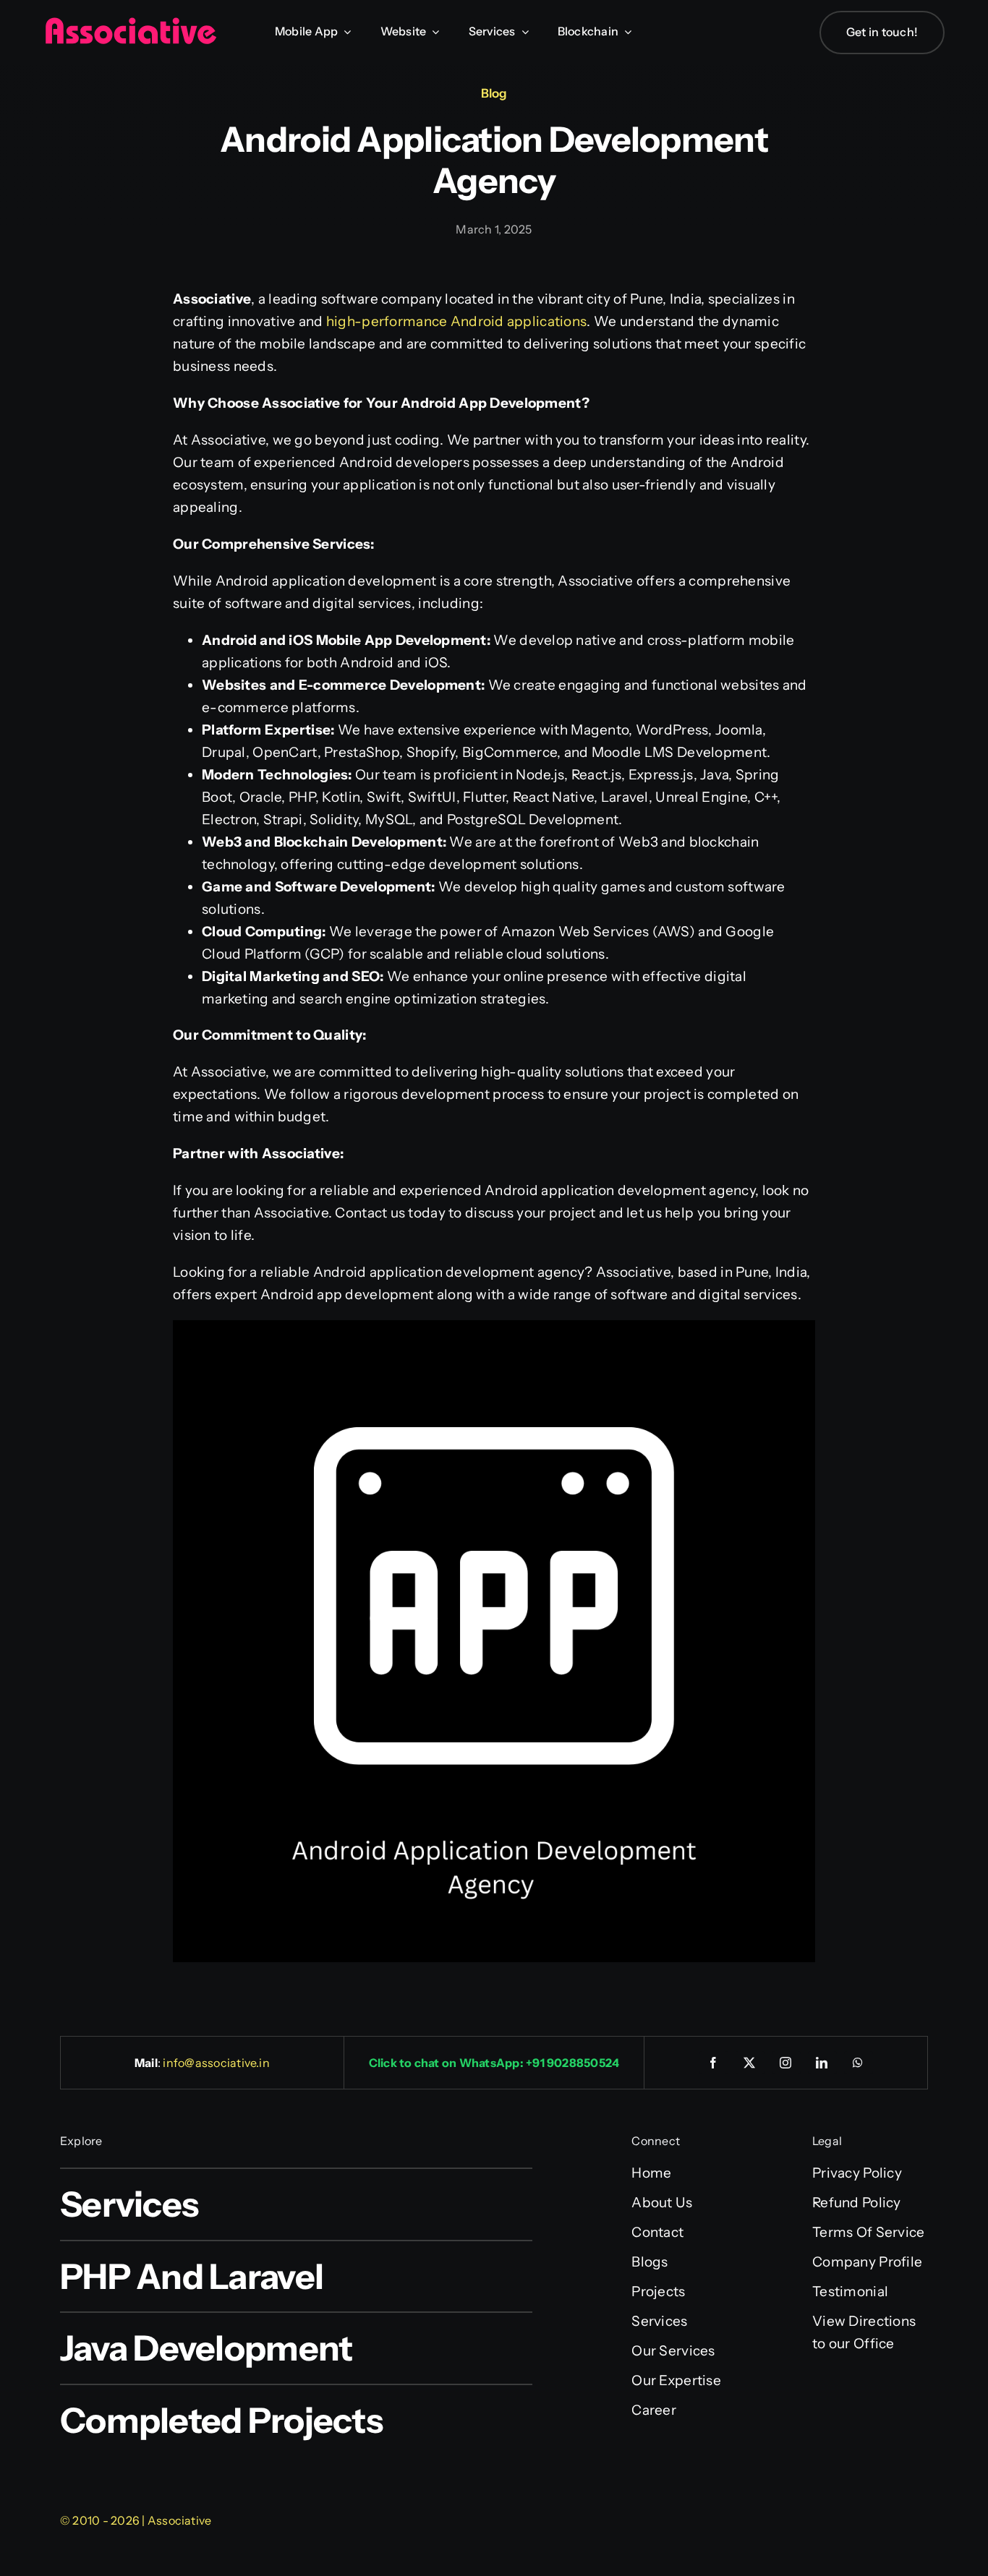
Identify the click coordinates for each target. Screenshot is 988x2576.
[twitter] (750, 2063)
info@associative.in (216, 2063)
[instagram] (786, 2063)
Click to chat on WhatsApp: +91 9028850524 (494, 2063)
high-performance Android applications (455, 321)
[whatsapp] (859, 2063)
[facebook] (714, 2063)
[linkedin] (822, 2063)
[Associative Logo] (130, 23)
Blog (494, 93)
